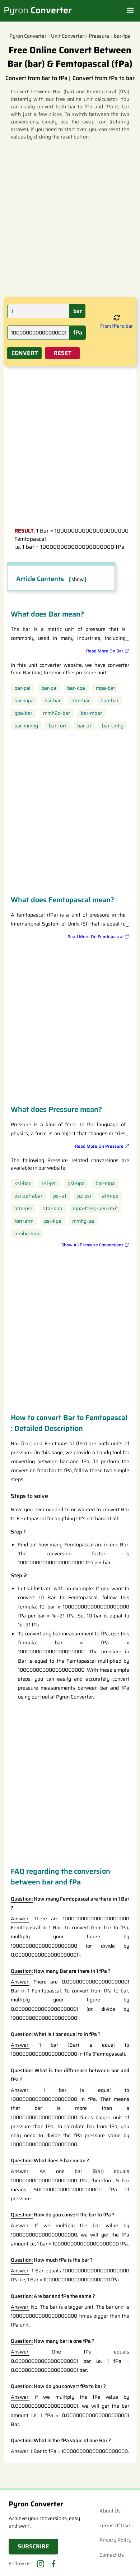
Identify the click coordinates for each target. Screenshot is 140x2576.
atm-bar (81, 701)
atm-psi (23, 1209)
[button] (117, 318)
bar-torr (58, 726)
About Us (110, 2511)
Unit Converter (67, 36)
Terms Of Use (115, 2525)
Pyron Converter (28, 36)
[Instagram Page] (41, 2564)
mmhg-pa (83, 1221)
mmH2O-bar (57, 713)
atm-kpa (52, 1209)
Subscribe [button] (33, 2546)
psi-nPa (76, 1183)
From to (116, 326)
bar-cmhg (113, 726)
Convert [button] (25, 353)
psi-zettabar (28, 1196)
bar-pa (49, 688)
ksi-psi (49, 1183)
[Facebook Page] (53, 2564)
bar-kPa (76, 688)
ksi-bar (53, 701)
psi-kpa (53, 1221)
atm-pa (110, 1196)
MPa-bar (106, 688)
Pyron (38, 10)
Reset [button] (62, 353)
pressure (99, 36)
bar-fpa (122, 36)
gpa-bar (23, 713)
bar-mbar (91, 713)
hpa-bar (109, 701)
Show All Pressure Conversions (92, 1245)
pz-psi (84, 1196)
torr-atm (24, 1221)
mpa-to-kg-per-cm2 (95, 1209)
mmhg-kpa (27, 1234)
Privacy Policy (115, 2540)
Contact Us (112, 2555)
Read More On (105, 651)
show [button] (78, 579)
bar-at (84, 726)
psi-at (60, 1196)
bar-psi (22, 688)
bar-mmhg (26, 726)
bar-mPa (24, 701)
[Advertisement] (70, 218)
